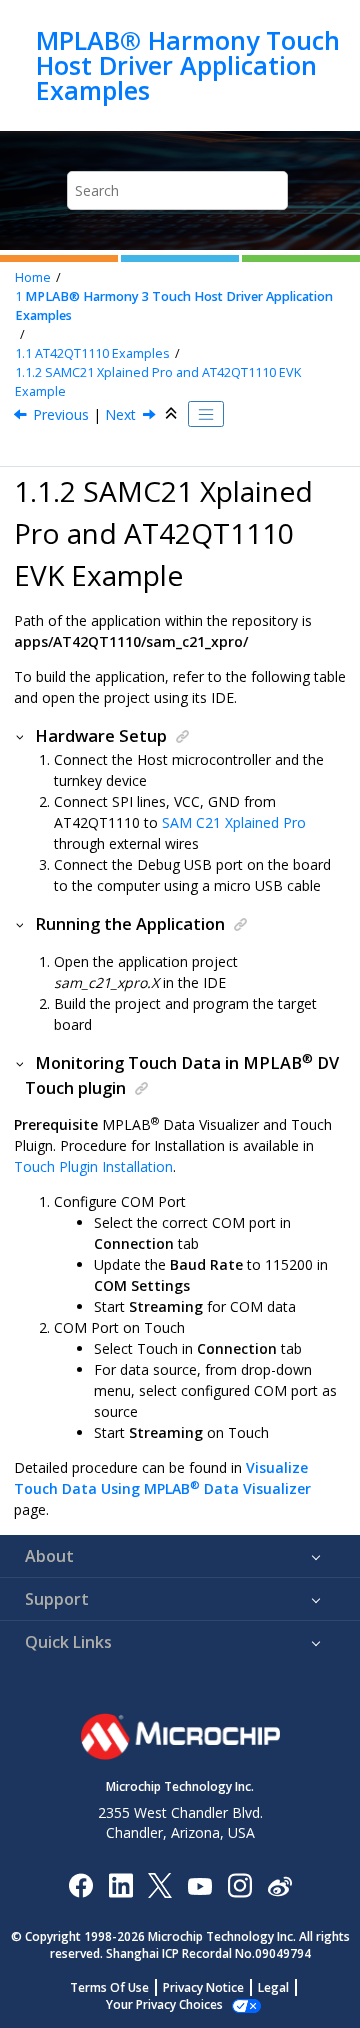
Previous (61, 414)
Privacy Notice (203, 1987)
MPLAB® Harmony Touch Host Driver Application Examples (188, 65)
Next (120, 414)
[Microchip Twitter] (160, 1884)
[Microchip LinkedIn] (120, 1884)
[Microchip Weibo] (279, 1884)
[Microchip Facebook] (80, 1884)
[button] (21, 736)
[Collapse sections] (173, 414)
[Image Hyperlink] (199, 1884)
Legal (273, 1987)
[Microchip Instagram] (239, 1884)
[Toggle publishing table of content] (206, 414)
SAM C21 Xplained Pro (234, 822)
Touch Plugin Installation (93, 1166)
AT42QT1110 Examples (92, 353)
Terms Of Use (109, 1987)
